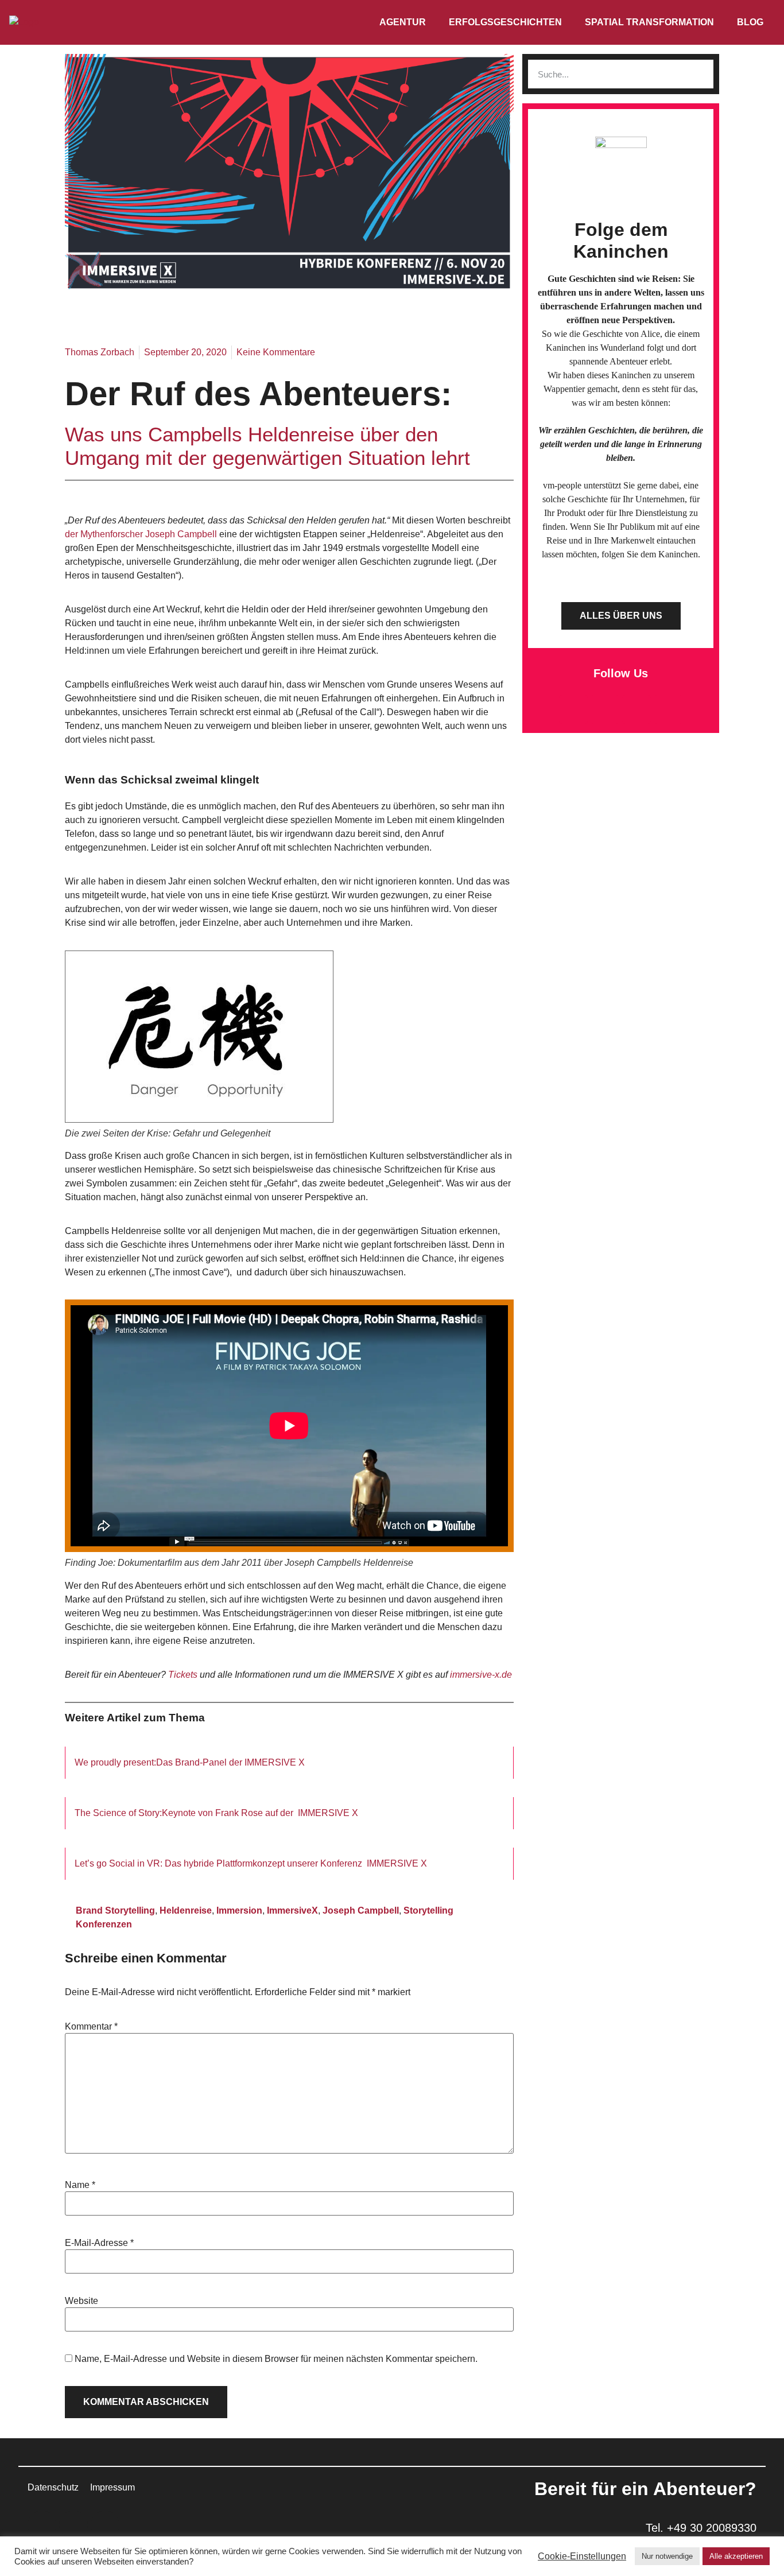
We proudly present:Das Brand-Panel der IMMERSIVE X (190, 1762)
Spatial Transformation (649, 22)
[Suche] (699, 74)
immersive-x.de (481, 1675)
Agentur (403, 22)
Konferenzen (104, 1924)
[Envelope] (573, 709)
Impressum (112, 2487)
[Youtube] (668, 709)
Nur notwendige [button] (667, 2556)
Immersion (239, 1910)
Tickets (183, 1675)
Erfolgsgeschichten (505, 22)
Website (81, 2301)
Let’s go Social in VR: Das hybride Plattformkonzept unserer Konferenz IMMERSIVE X (251, 1863)
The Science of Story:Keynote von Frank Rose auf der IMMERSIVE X (216, 1813)
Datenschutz (53, 2487)
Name (80, 2185)
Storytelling (428, 1910)
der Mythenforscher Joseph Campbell (142, 534)
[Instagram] (636, 709)
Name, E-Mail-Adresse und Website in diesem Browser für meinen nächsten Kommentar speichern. (276, 2359)
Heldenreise (186, 1910)
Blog (750, 22)
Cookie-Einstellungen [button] (582, 2556)
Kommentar (91, 2027)
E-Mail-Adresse (99, 2243)
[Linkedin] (605, 709)
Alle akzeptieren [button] (736, 2556)
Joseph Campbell (361, 1910)
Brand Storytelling (115, 1910)
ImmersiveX (292, 1910)
